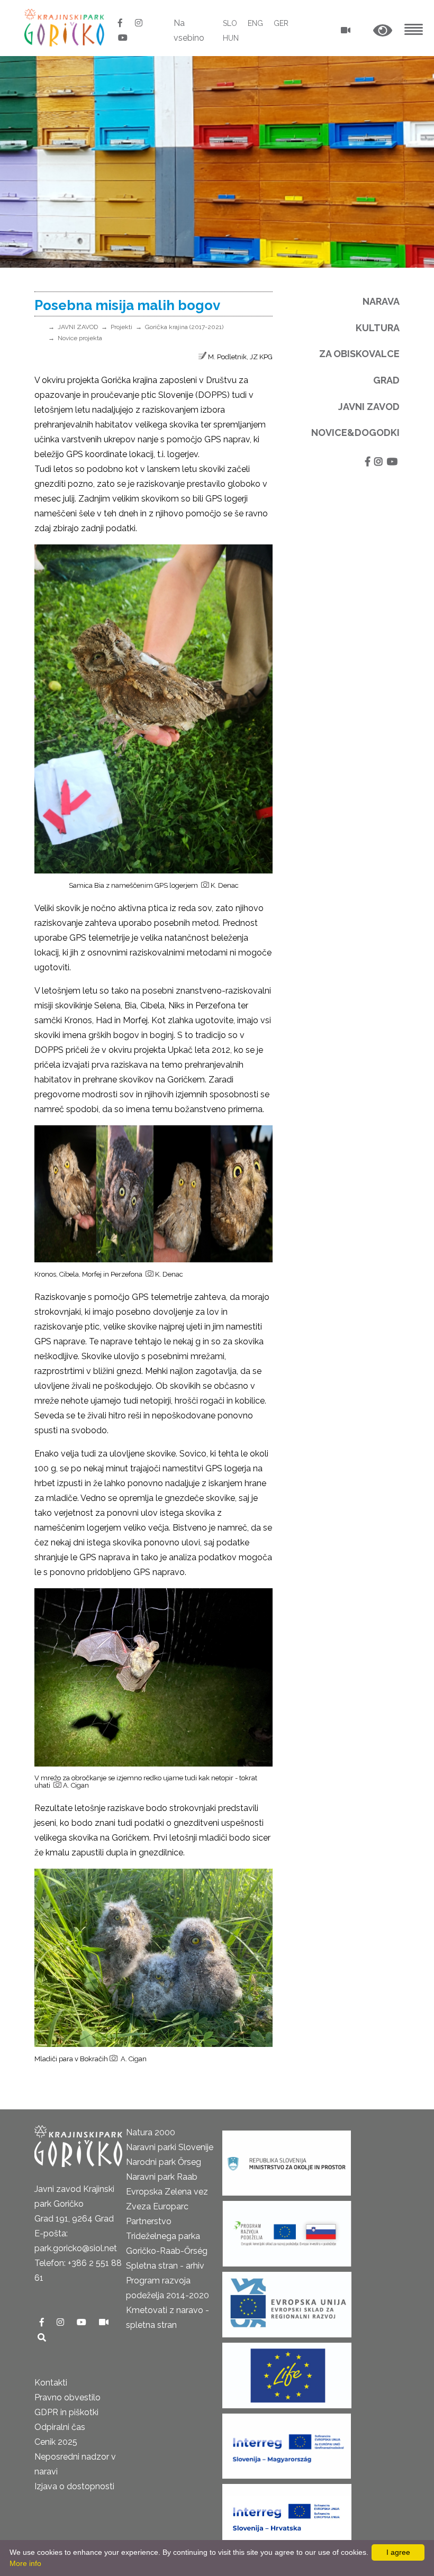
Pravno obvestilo (67, 2397)
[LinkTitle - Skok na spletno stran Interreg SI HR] (287, 2513)
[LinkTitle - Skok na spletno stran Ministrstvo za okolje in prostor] (287, 2160)
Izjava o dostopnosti (74, 2486)
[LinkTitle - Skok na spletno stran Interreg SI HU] (287, 2443)
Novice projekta (80, 338)
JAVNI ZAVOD (78, 327)
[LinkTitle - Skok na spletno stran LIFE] (287, 2372)
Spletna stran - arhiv (165, 2266)
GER (281, 23)
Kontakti (51, 2383)
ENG (255, 23)
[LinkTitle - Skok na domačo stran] (65, 27)
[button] (383, 31)
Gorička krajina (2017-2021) (184, 327)
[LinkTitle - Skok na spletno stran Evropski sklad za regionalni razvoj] (287, 2301)
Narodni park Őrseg (164, 2162)
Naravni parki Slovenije (170, 2147)
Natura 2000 (151, 2132)
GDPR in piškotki (66, 2412)
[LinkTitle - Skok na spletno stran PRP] (287, 2230)
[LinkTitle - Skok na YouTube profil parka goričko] (123, 38)
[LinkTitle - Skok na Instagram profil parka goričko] (139, 23)
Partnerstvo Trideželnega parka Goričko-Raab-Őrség (167, 2236)
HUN (231, 38)
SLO (230, 23)
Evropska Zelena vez (167, 2192)
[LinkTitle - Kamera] (104, 2322)
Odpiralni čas (60, 2427)
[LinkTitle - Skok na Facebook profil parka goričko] (121, 23)
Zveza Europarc (157, 2206)
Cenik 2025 (56, 2442)
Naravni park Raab (162, 2177)
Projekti (121, 327)
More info (25, 2563)
